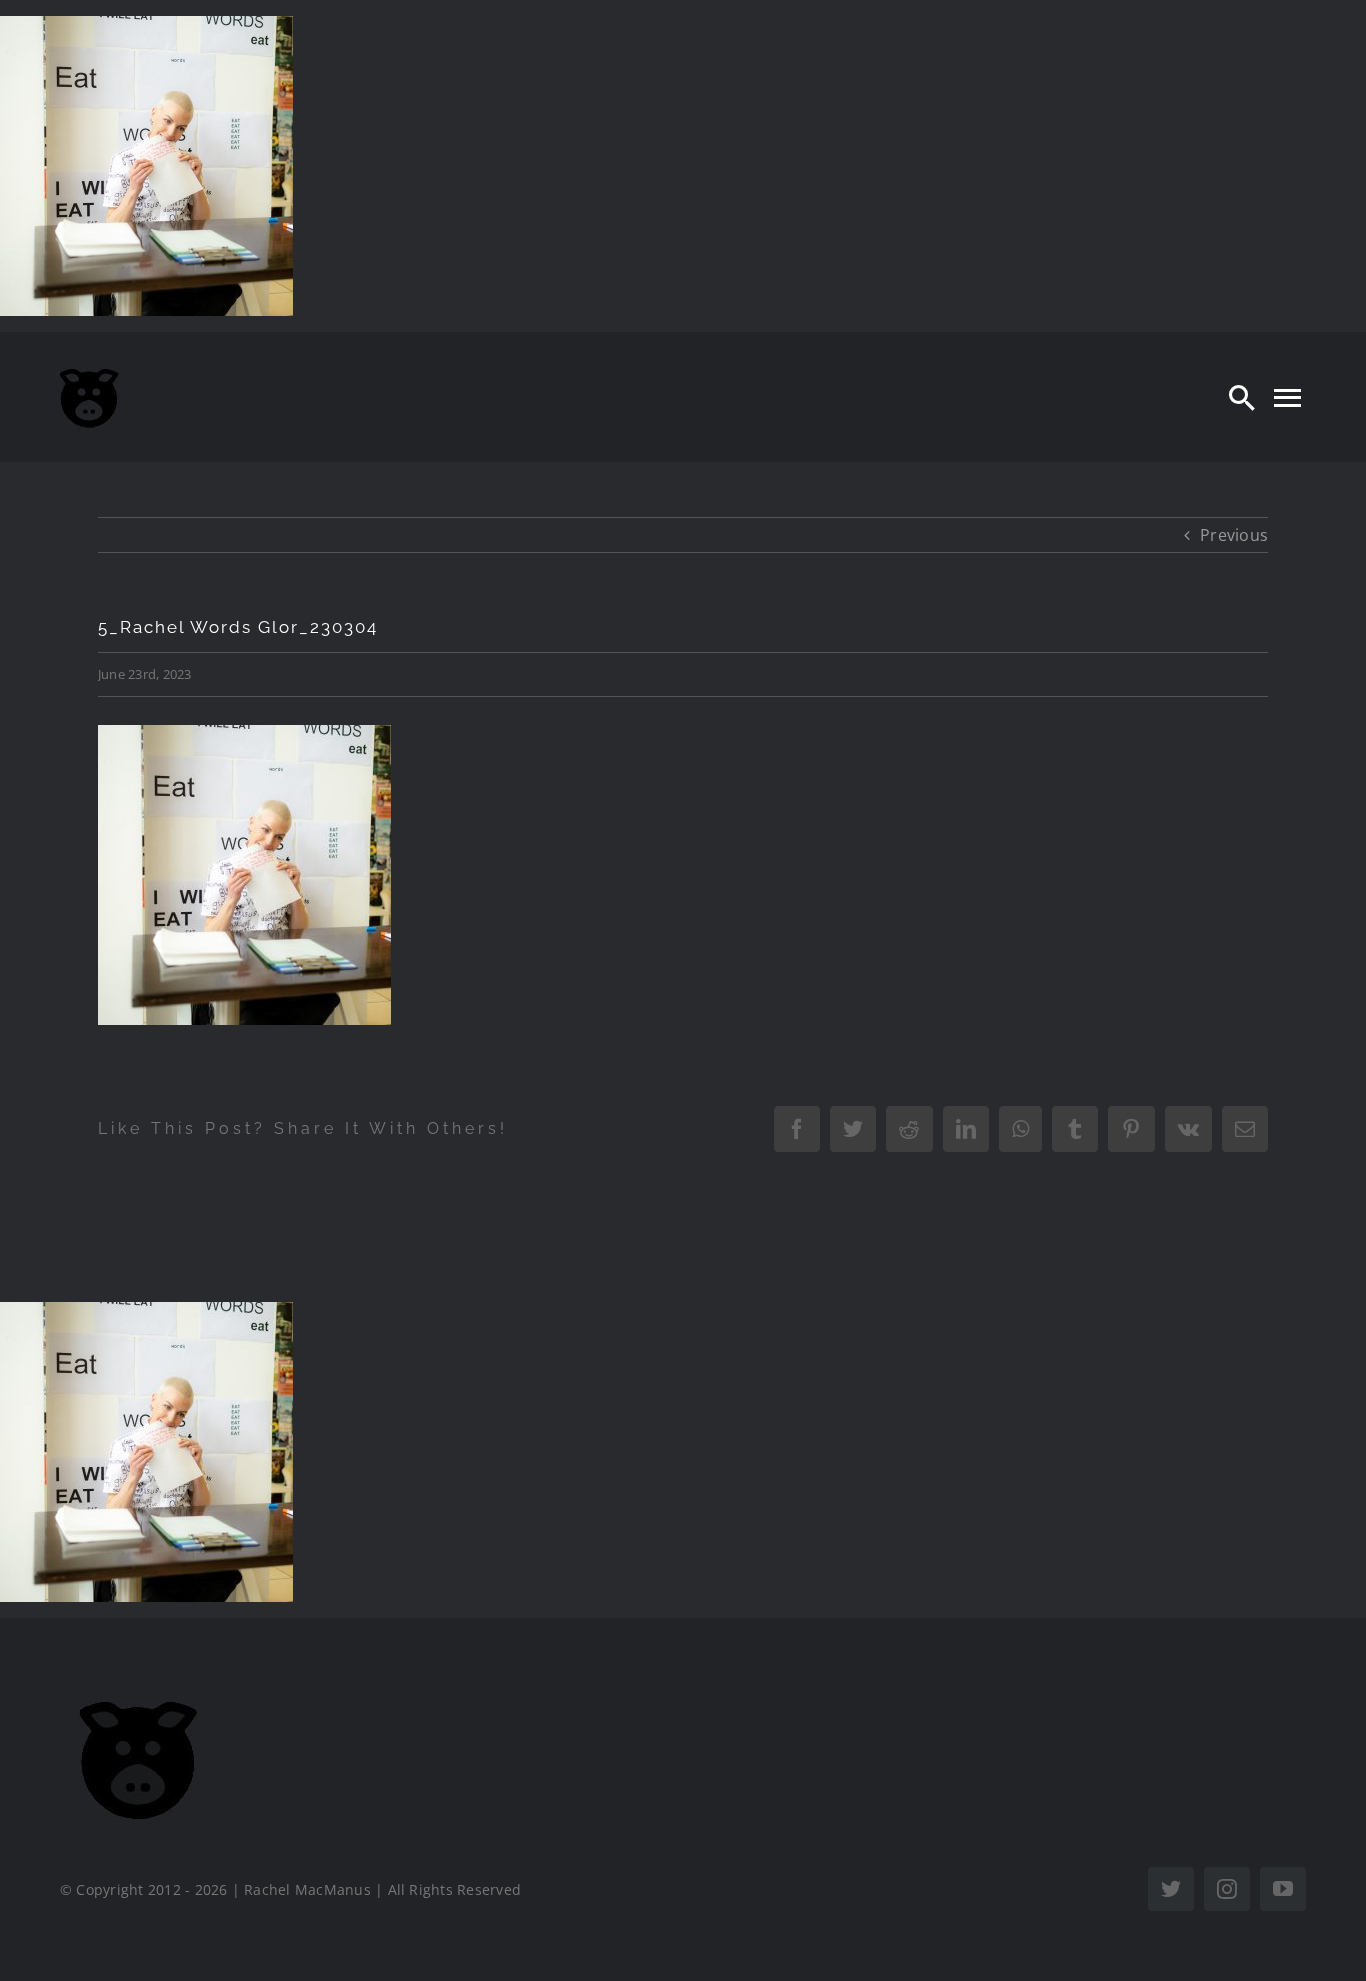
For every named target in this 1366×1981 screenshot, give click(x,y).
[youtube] (1283, 1889)
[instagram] (1227, 1889)
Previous (1234, 535)
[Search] (1242, 397)
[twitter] (1171, 1889)
